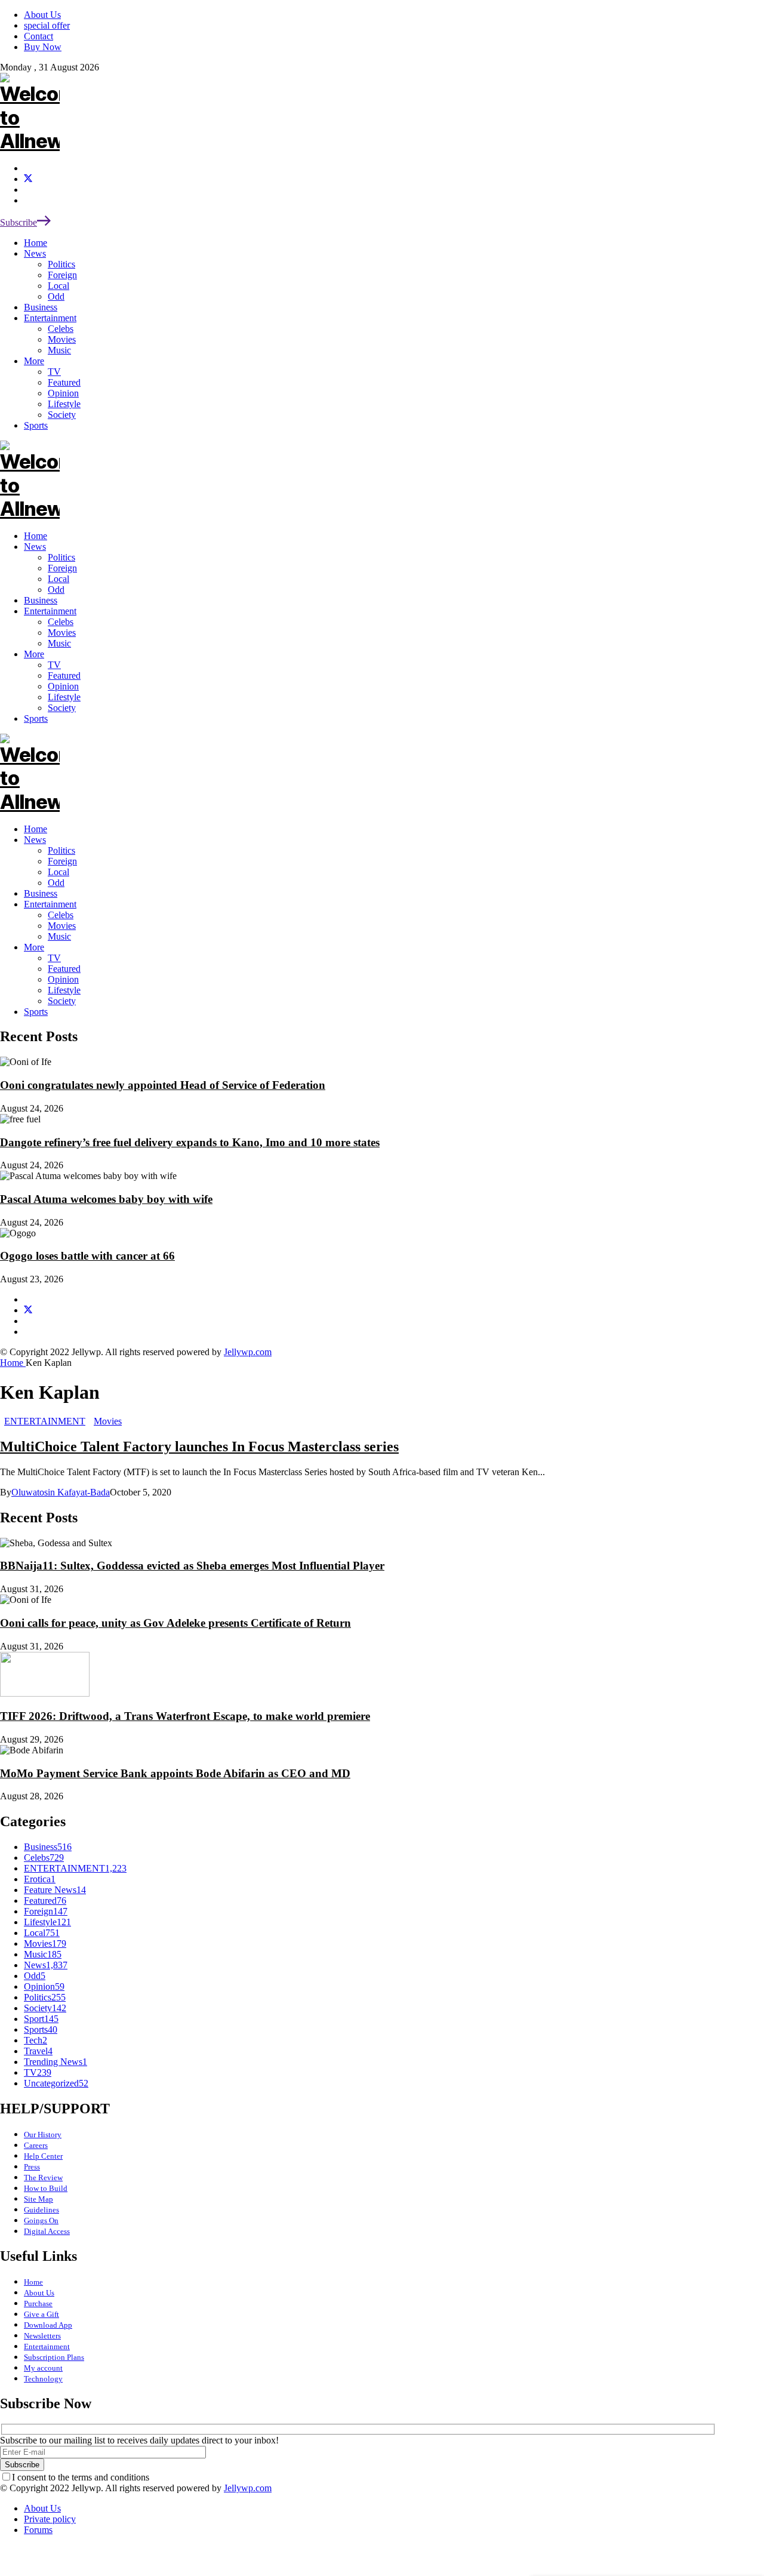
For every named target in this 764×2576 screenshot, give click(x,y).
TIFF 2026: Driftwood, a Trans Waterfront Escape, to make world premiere (185, 1716)
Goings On (41, 2220)
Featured (64, 969)
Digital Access (47, 2231)
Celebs (61, 915)
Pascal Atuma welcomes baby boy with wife (106, 1199)
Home (36, 829)
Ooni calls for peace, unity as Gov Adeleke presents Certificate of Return (175, 1623)
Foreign (62, 861)
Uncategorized (56, 2083)
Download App (48, 2325)
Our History (43, 2135)
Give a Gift (41, 2314)
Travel (38, 2051)
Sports (36, 1012)
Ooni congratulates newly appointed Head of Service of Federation (163, 1085)
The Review (43, 2178)
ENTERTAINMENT (45, 1421)
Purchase (38, 2303)
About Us (39, 2293)
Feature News (55, 1890)
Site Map (38, 2199)
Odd (56, 883)
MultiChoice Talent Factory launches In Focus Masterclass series (199, 1447)
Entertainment (50, 904)
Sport (41, 2019)
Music (59, 936)
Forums (38, 2530)
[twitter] (28, 179)
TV (54, 958)
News (35, 840)
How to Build (46, 2188)
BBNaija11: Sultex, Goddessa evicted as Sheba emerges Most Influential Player (192, 1566)
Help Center (43, 2156)
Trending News (56, 2062)
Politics (61, 850)
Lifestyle (64, 990)
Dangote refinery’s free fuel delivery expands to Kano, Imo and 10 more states (190, 1142)
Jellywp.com (248, 1352)
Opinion (63, 979)
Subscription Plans (54, 2357)
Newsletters (42, 2336)
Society (62, 1001)
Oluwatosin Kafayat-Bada (61, 1492)
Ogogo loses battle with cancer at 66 (87, 1256)
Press (32, 2167)
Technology (43, 2379)
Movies (62, 926)
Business (41, 893)
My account (43, 2368)
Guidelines (41, 2210)
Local (58, 872)
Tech (36, 2040)
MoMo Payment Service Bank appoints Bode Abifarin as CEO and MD (175, 1773)
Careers (36, 2145)
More (34, 947)
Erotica (40, 1879)
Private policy (50, 2519)
